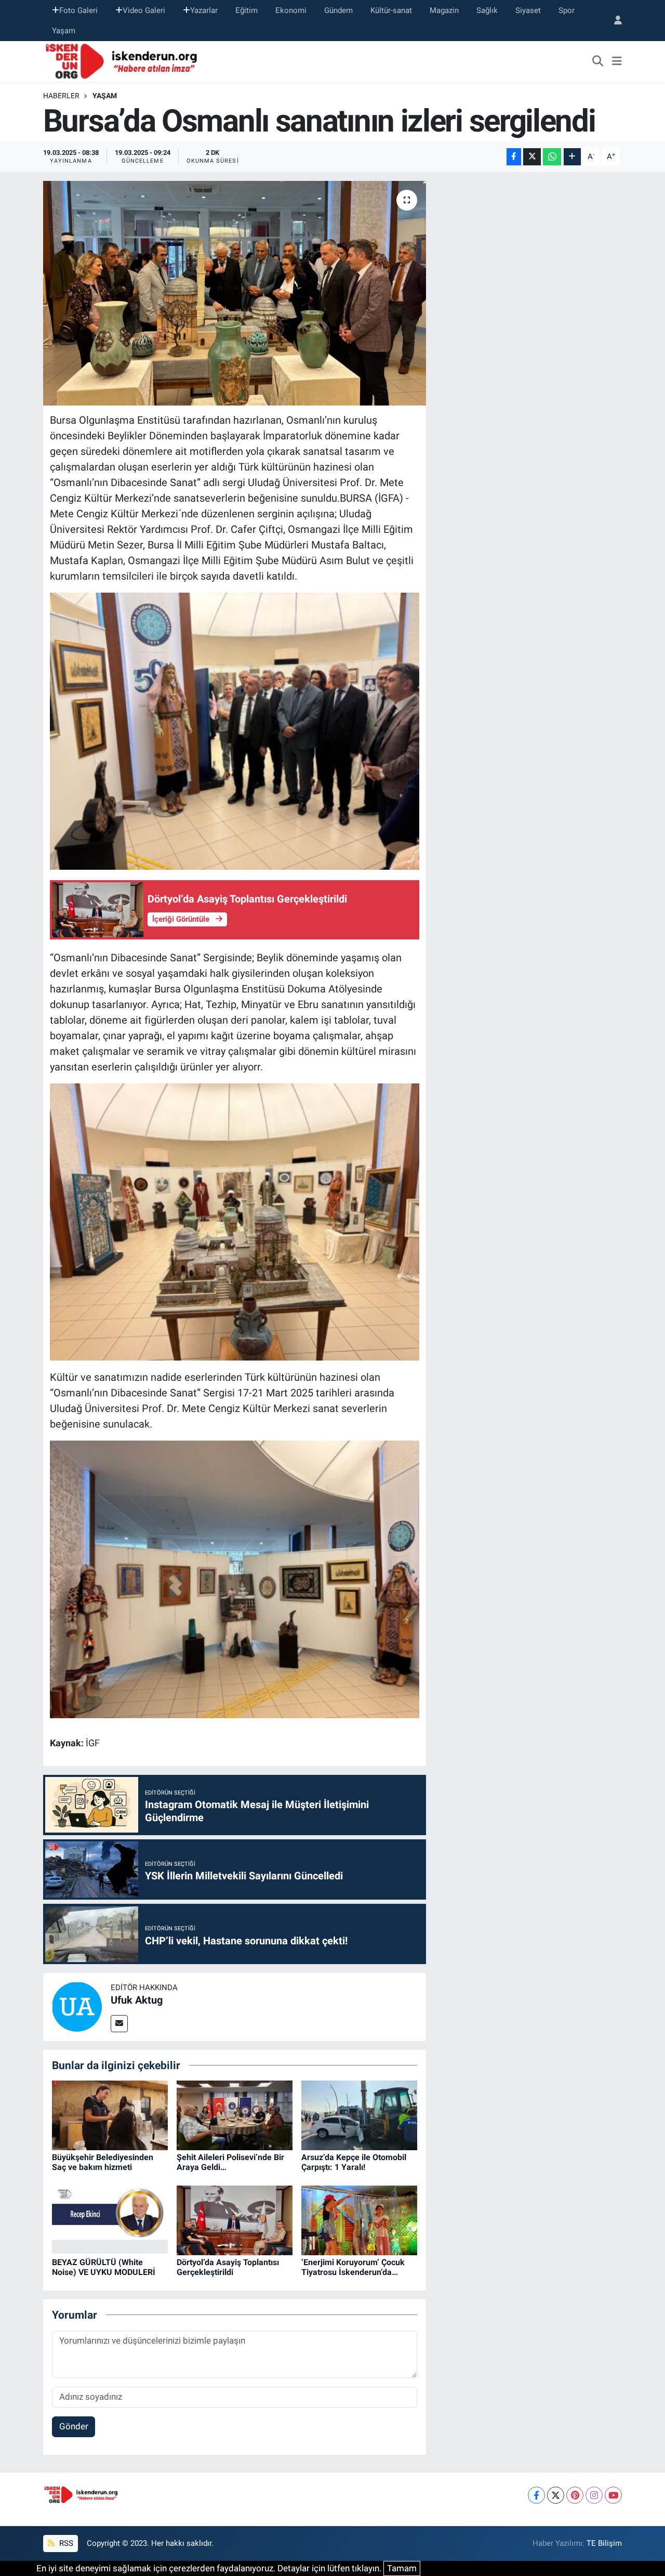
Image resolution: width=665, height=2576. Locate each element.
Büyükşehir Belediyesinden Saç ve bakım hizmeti (103, 2162)
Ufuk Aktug (137, 2000)
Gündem (338, 10)
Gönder (74, 2426)
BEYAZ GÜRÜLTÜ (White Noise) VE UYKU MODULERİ (104, 2267)
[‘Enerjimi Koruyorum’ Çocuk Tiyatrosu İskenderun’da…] (359, 2220)
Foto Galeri (78, 10)
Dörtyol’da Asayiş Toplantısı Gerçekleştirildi (228, 2267)
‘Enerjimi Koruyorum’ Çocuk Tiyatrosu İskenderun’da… (353, 2267)
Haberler (61, 96)
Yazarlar (204, 10)
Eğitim (247, 10)
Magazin (444, 10)
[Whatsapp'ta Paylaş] (552, 157)
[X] (556, 2495)
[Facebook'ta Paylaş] (514, 157)
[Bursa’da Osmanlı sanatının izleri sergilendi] (235, 293)
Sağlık (487, 10)
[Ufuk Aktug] (77, 2006)
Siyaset (528, 10)
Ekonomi (291, 10)
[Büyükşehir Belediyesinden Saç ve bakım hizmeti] (110, 2115)
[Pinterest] (575, 2495)
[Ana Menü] (617, 62)
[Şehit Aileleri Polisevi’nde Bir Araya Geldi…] (235, 2115)
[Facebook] (536, 2495)
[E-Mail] (119, 2024)
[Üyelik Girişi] (614, 21)
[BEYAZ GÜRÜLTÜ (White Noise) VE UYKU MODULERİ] (110, 2220)
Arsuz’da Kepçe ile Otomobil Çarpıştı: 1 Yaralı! (354, 2162)
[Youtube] (613, 2495)
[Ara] (598, 62)
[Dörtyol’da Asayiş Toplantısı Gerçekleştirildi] (235, 2220)
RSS (65, 2543)
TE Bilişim (604, 2543)
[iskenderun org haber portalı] (124, 61)
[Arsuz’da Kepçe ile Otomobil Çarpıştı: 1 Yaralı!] (359, 2115)
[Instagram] (594, 2495)
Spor (567, 10)
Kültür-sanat (391, 10)
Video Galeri (144, 10)
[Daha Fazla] (572, 157)
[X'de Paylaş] (532, 157)
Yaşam (64, 31)
